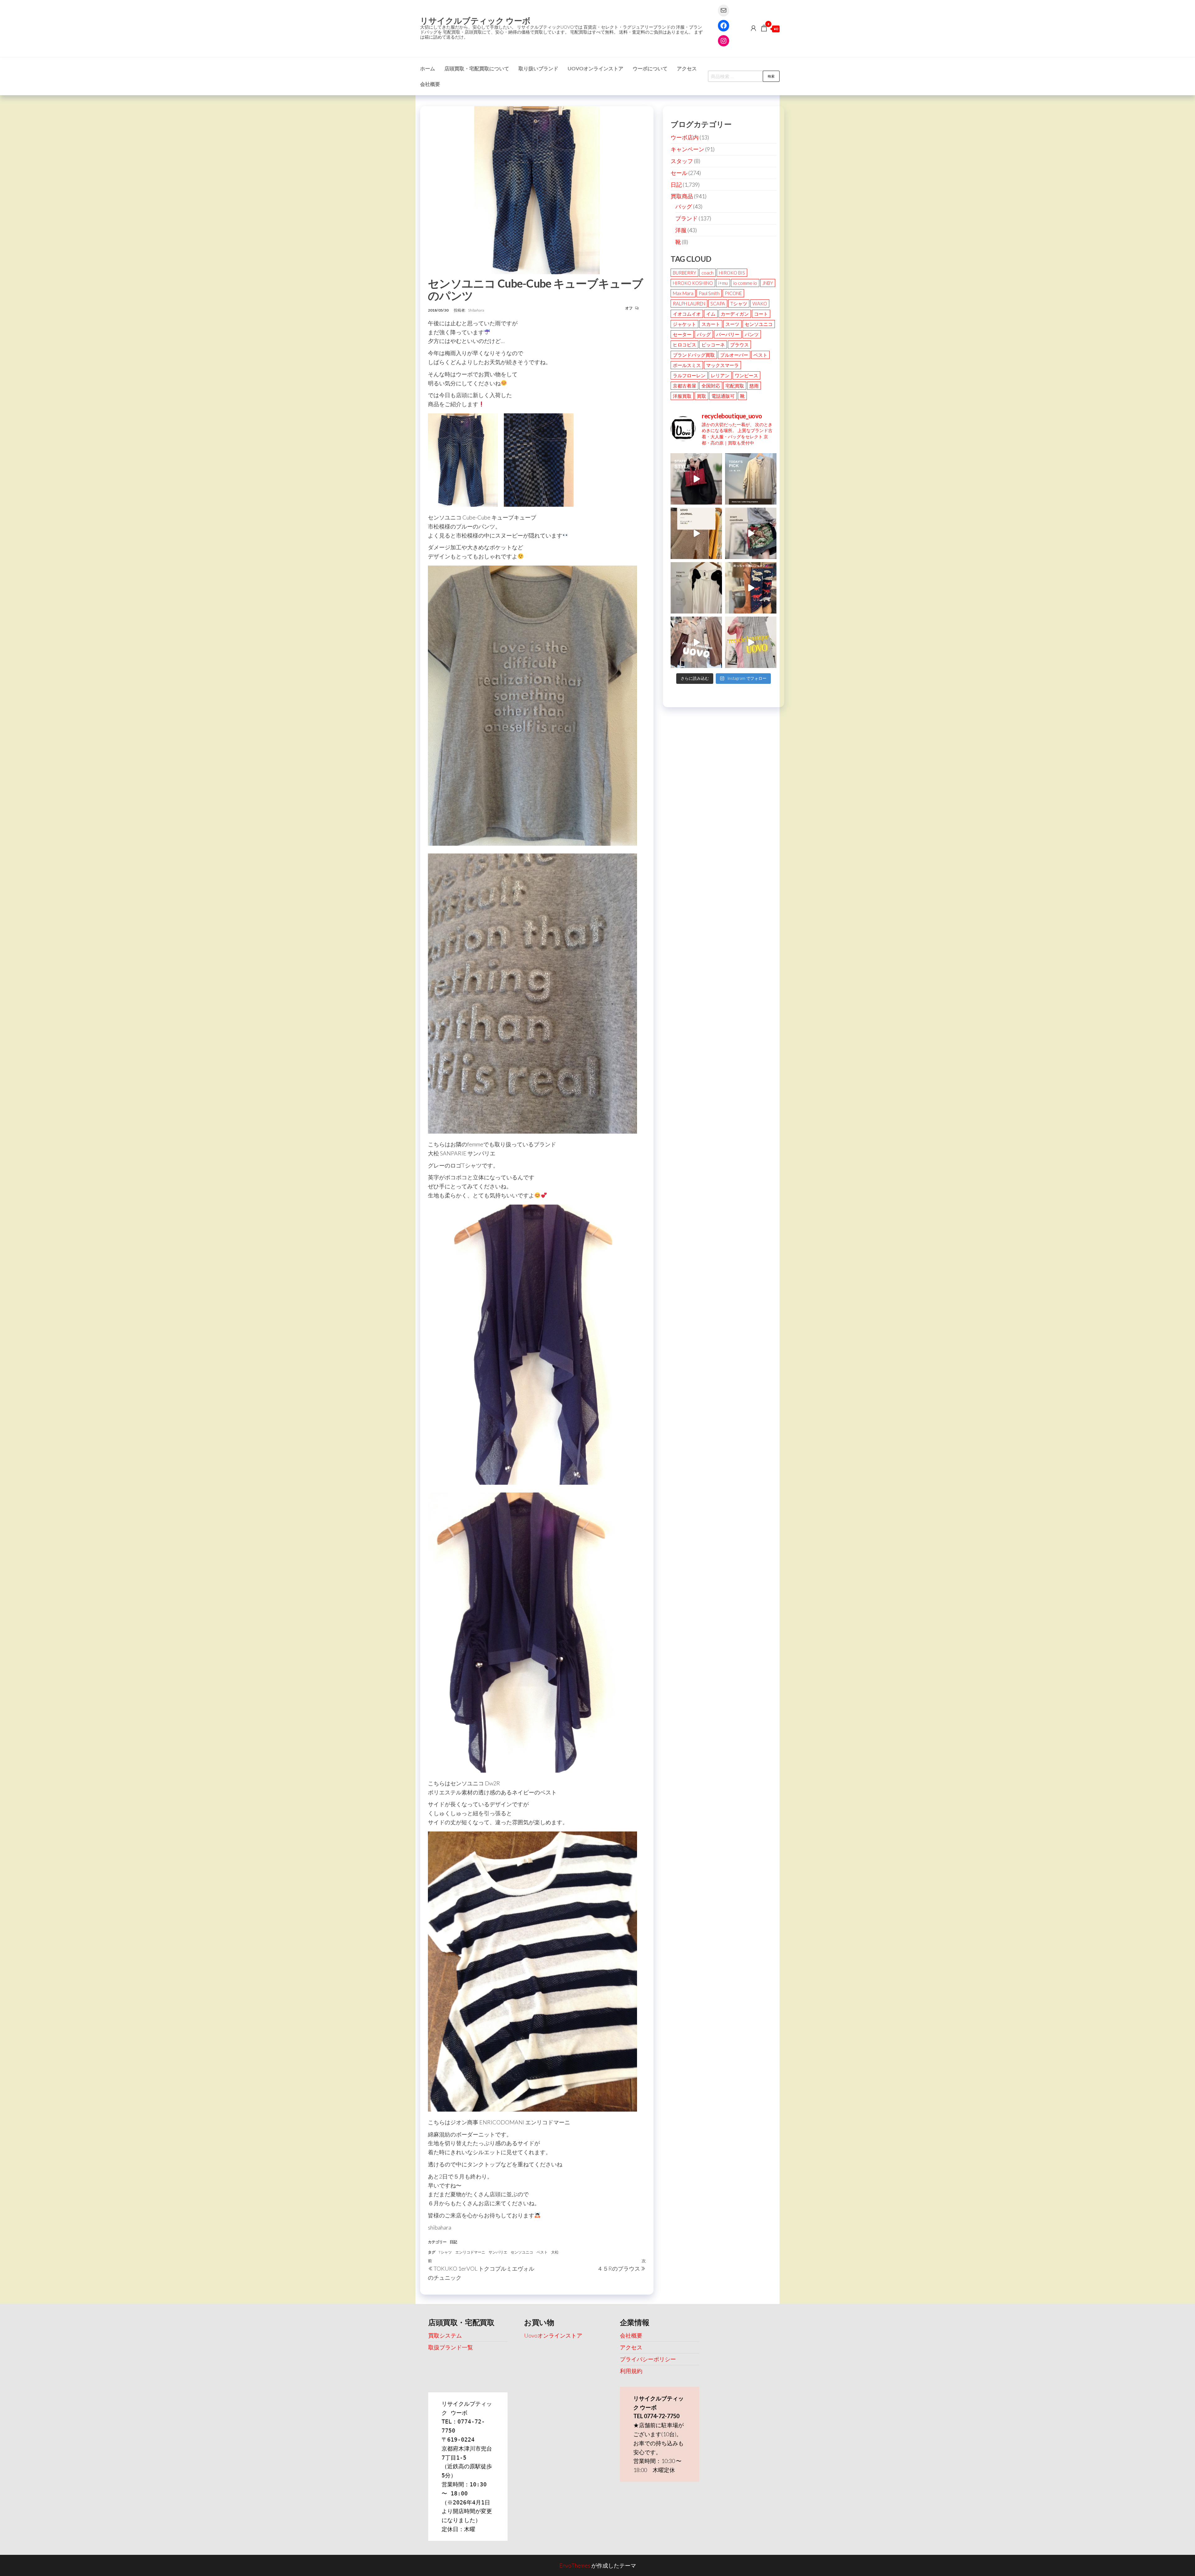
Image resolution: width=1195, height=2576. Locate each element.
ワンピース (746, 375)
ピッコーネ (713, 345)
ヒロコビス (684, 345)
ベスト (542, 2252)
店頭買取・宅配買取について (477, 68)
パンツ (752, 334)
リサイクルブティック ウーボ (475, 21)
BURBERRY (684, 273)
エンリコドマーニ (470, 2252)
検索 (771, 76)
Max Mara (683, 293)
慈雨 (754, 386)
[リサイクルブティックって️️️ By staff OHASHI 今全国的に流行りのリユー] (696, 642)
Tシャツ (445, 2252)
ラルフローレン (689, 375)
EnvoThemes (575, 2565)
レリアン (720, 375)
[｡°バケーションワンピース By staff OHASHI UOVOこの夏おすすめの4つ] (751, 642)
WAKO (760, 303)
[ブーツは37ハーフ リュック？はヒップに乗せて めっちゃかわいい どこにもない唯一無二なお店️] (751, 588)
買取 (701, 396)
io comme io (745, 283)
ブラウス (739, 345)
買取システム (445, 2335)
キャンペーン (687, 149)
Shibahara (476, 310)
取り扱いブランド (538, 68)
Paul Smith (709, 293)
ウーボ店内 (685, 137)
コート (761, 314)
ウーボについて (650, 68)
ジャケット (684, 324)
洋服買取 (682, 396)
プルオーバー (734, 355)
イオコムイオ (687, 314)
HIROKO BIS (732, 273)
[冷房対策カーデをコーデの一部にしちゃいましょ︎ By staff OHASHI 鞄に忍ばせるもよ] (696, 533)
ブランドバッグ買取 (694, 355)
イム (711, 314)
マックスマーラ (722, 365)
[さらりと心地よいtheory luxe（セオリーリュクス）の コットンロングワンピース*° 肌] (751, 479)
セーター (682, 334)
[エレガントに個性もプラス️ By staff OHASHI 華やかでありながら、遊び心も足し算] (696, 479)
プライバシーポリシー (648, 2359)
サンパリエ (498, 2252)
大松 (555, 2252)
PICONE (733, 293)
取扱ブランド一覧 (451, 2347)
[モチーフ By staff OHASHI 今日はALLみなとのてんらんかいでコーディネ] (751, 533)
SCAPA (718, 303)
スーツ (732, 324)
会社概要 (430, 84)
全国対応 (711, 386)
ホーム (428, 68)
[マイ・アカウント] (753, 28)
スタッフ (682, 161)
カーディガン (735, 314)
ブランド (687, 218)
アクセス (687, 68)
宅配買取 (735, 386)
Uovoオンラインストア (595, 68)
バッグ (684, 206)
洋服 (681, 230)
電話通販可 (723, 396)
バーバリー (728, 334)
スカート (711, 324)
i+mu (723, 283)
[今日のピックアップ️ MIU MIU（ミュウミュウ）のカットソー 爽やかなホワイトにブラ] (696, 588)
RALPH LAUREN (689, 303)
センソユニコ (522, 2252)
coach (708, 273)
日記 (453, 2242)
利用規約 (631, 2371)
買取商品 (682, 196)
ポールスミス (687, 365)
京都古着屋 (684, 386)
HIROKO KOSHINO (693, 283)
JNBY (768, 283)
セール (679, 173)
